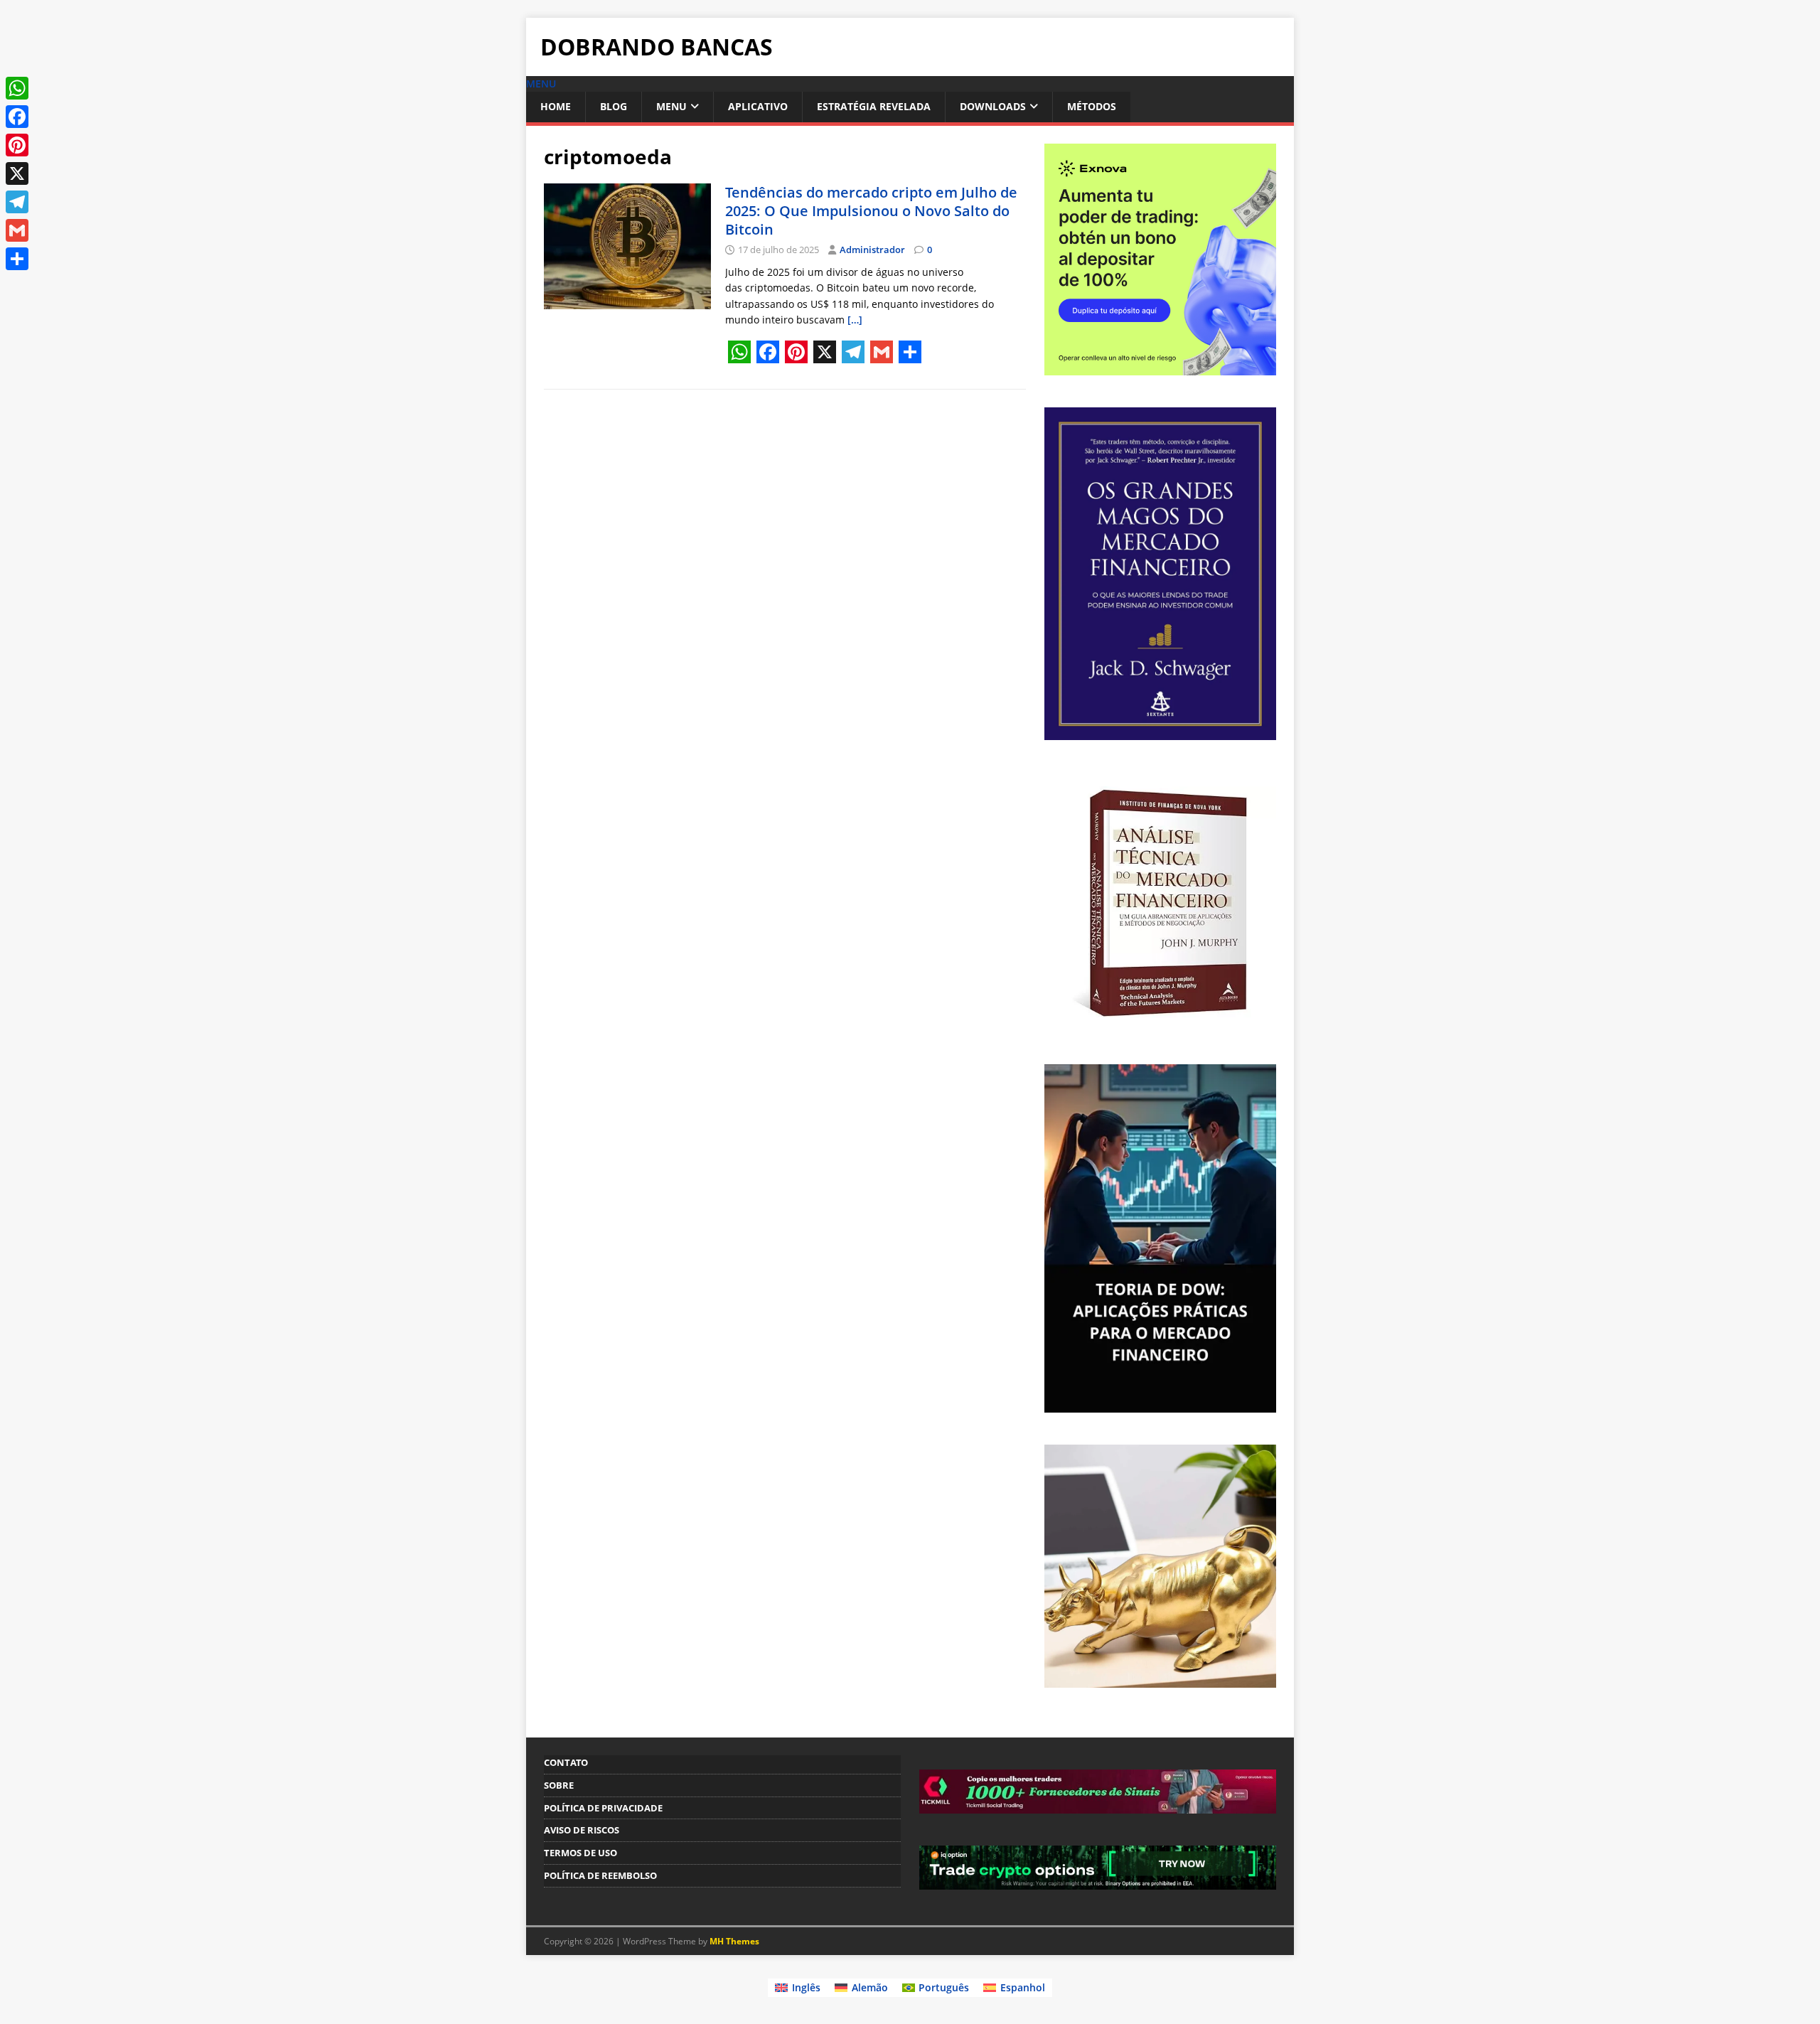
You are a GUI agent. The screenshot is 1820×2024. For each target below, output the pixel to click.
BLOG (614, 106)
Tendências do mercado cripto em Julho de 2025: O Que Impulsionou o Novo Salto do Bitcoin (871, 211)
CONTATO (566, 1762)
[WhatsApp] (17, 88)
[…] (855, 320)
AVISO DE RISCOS (582, 1830)
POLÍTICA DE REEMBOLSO (600, 1875)
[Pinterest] (17, 145)
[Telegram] (17, 202)
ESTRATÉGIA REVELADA (874, 106)
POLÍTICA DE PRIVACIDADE (603, 1808)
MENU (671, 106)
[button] (541, 84)
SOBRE (559, 1785)
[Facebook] (17, 117)
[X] (17, 173)
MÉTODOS (1092, 106)
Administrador (872, 250)
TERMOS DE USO (580, 1853)
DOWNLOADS (993, 106)
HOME (556, 106)
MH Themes (734, 1941)
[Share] (17, 259)
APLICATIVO (758, 106)
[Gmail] (17, 230)
